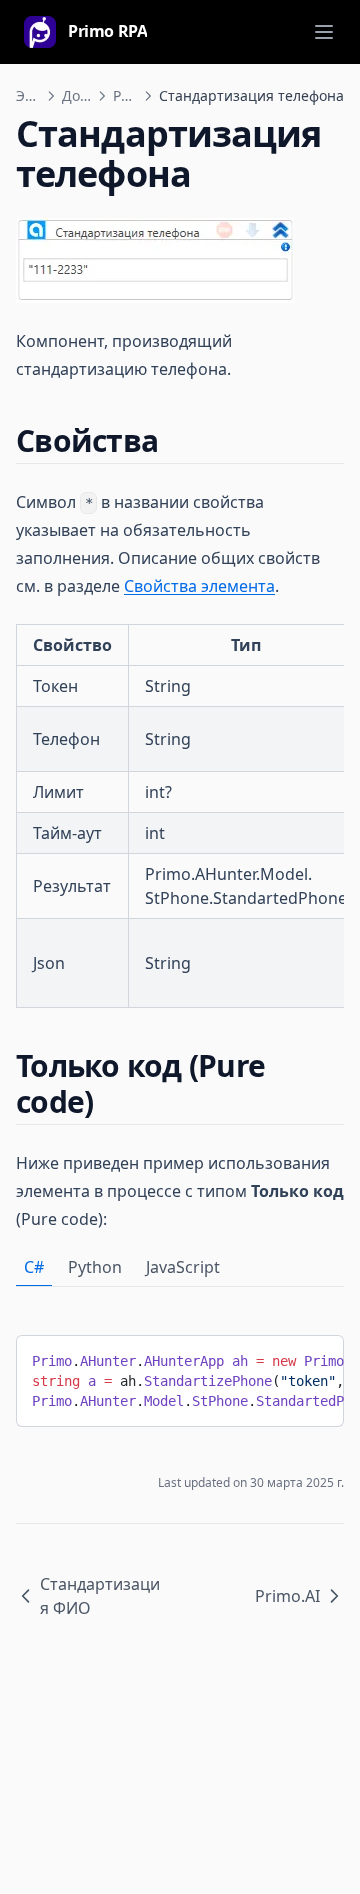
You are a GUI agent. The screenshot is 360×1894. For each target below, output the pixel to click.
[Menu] (324, 32)
